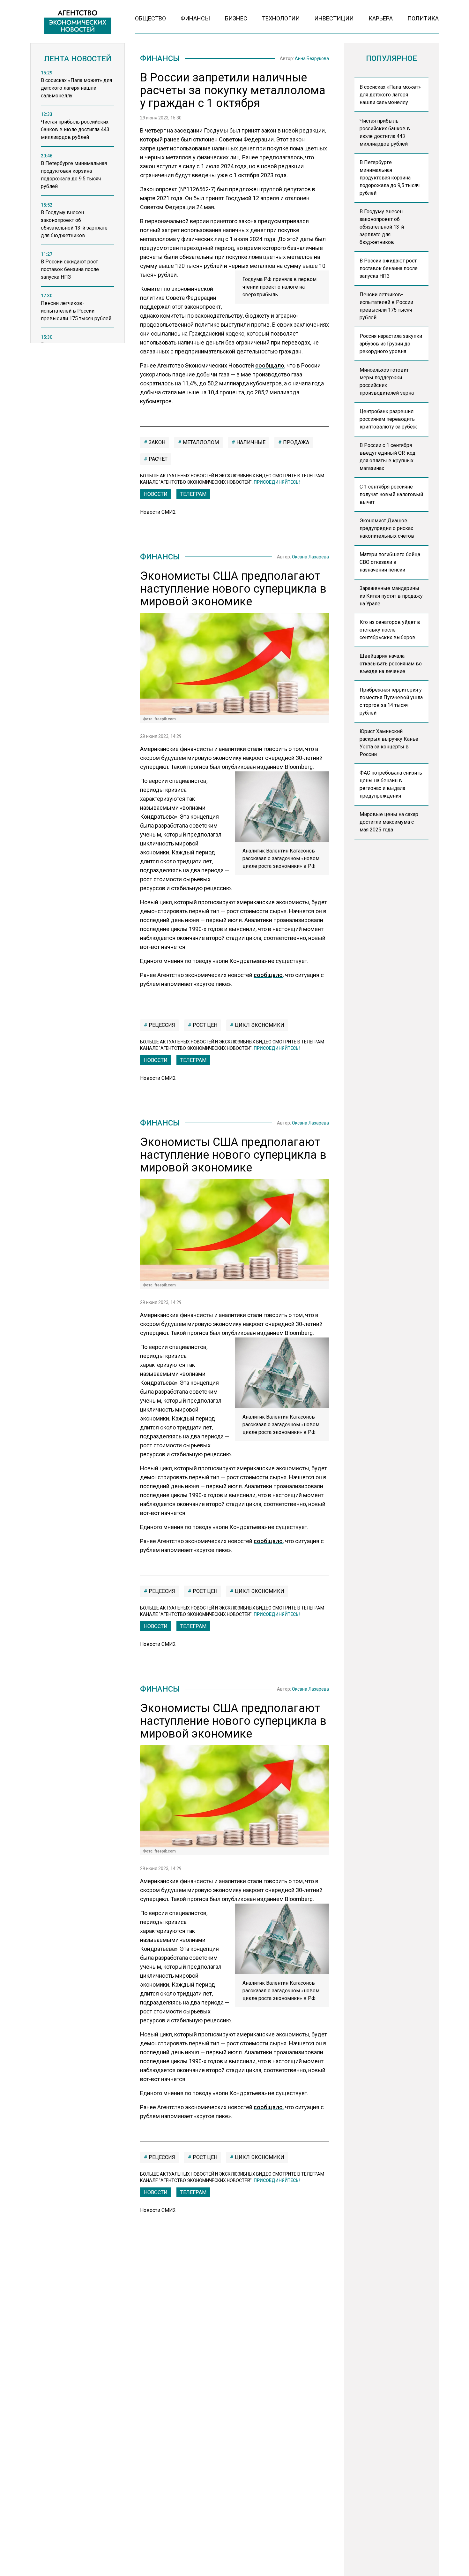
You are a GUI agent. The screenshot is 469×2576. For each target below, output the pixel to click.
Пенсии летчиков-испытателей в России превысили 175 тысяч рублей (386, 306)
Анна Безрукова (312, 58)
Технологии (281, 18)
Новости (156, 494)
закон (156, 442)
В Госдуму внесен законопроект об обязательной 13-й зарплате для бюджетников (382, 227)
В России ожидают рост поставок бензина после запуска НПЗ (389, 268)
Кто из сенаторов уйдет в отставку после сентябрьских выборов (390, 630)
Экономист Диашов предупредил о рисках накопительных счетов (387, 528)
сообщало (270, 365)
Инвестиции (334, 18)
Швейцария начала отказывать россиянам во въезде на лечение (391, 664)
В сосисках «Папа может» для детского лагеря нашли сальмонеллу (390, 95)
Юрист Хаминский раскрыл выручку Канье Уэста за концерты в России (389, 743)
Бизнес (236, 18)
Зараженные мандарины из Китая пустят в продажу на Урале (391, 596)
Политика (423, 18)
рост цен (204, 1025)
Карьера (381, 18)
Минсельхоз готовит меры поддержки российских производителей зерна (387, 381)
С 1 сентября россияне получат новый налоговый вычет (391, 494)
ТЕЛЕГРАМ (193, 494)
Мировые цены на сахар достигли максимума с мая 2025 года (389, 822)
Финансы (195, 18)
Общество (150, 18)
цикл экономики (259, 1025)
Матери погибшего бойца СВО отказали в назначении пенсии (390, 562)
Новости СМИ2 (158, 512)
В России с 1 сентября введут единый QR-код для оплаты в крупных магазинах (387, 457)
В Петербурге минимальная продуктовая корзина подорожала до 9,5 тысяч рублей (390, 178)
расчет (157, 459)
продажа (295, 442)
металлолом (200, 442)
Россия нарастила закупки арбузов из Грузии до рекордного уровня (391, 344)
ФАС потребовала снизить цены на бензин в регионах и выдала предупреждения (391, 784)
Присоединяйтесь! (277, 482)
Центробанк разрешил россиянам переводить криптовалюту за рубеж (388, 419)
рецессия (161, 1025)
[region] (78, 208)
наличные (250, 442)
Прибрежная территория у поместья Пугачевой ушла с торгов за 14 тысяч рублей (391, 701)
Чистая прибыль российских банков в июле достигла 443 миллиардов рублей (385, 132)
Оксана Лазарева (310, 557)
